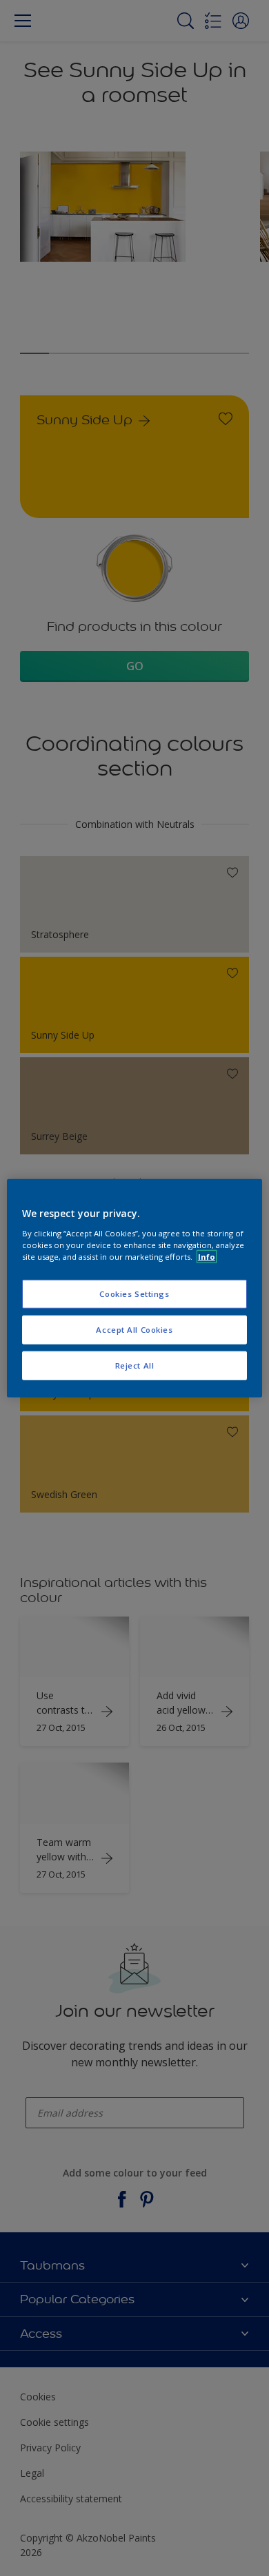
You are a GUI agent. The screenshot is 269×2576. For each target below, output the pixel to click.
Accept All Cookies (134, 1329)
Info (207, 1256)
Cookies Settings (134, 1294)
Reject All (135, 1365)
